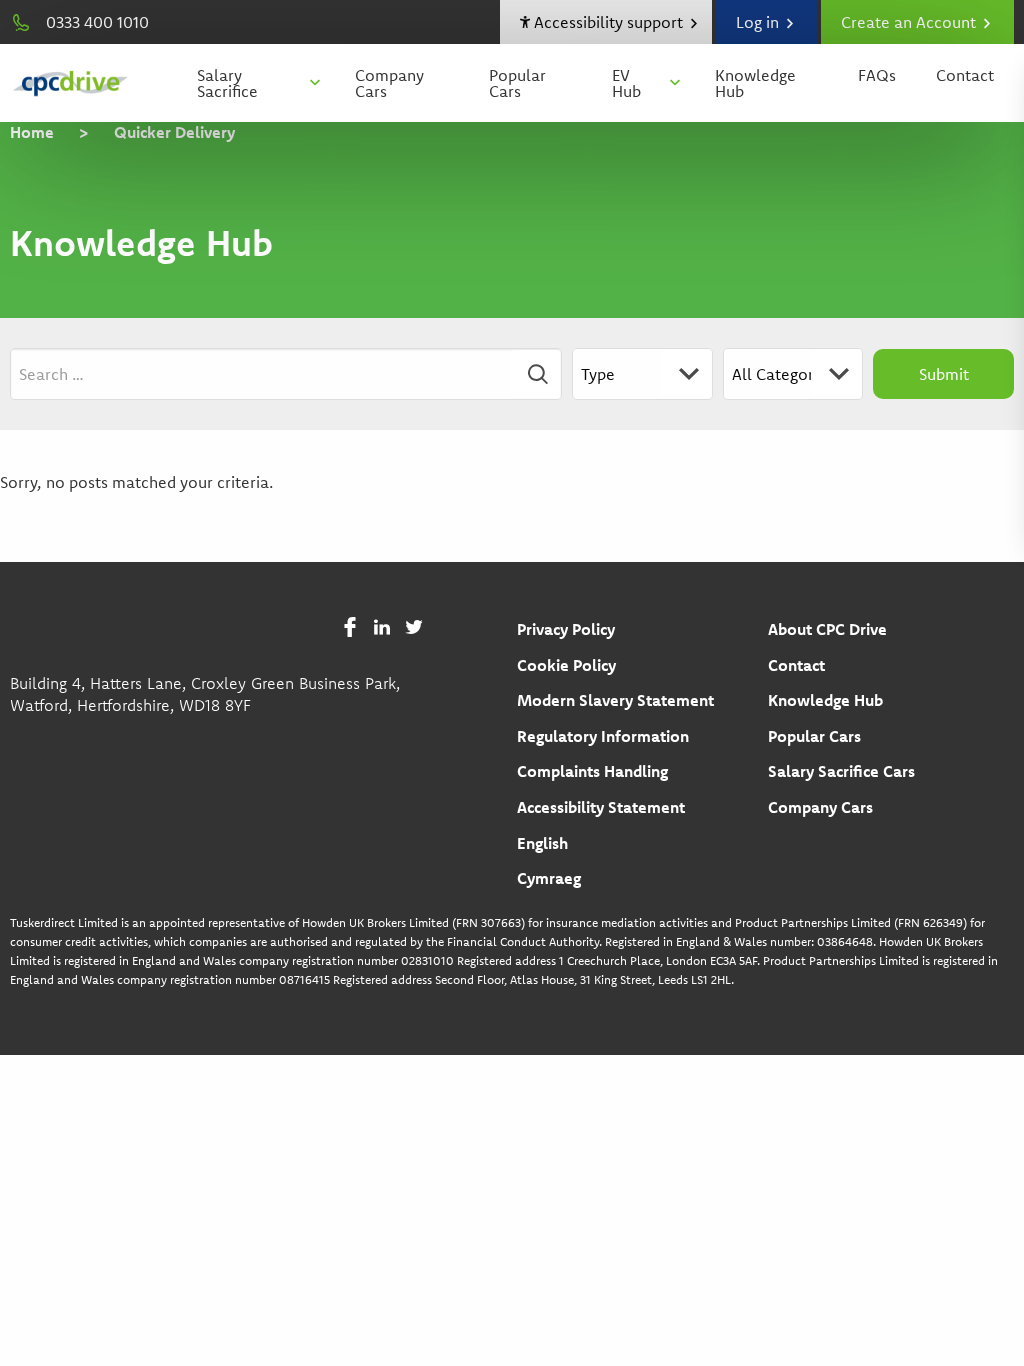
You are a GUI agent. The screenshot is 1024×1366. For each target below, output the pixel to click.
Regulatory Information (603, 736)
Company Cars (389, 83)
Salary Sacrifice (227, 83)
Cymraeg (549, 878)
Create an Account (910, 22)
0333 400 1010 (97, 22)
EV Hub (626, 83)
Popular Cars (517, 83)
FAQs (877, 75)
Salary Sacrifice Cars (841, 771)
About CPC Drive (827, 629)
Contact (965, 75)
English (542, 843)
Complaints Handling (592, 771)
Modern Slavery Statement (615, 700)
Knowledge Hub (755, 83)
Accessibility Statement (601, 807)
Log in (759, 22)
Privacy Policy (566, 629)
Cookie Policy (566, 665)
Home (32, 132)
